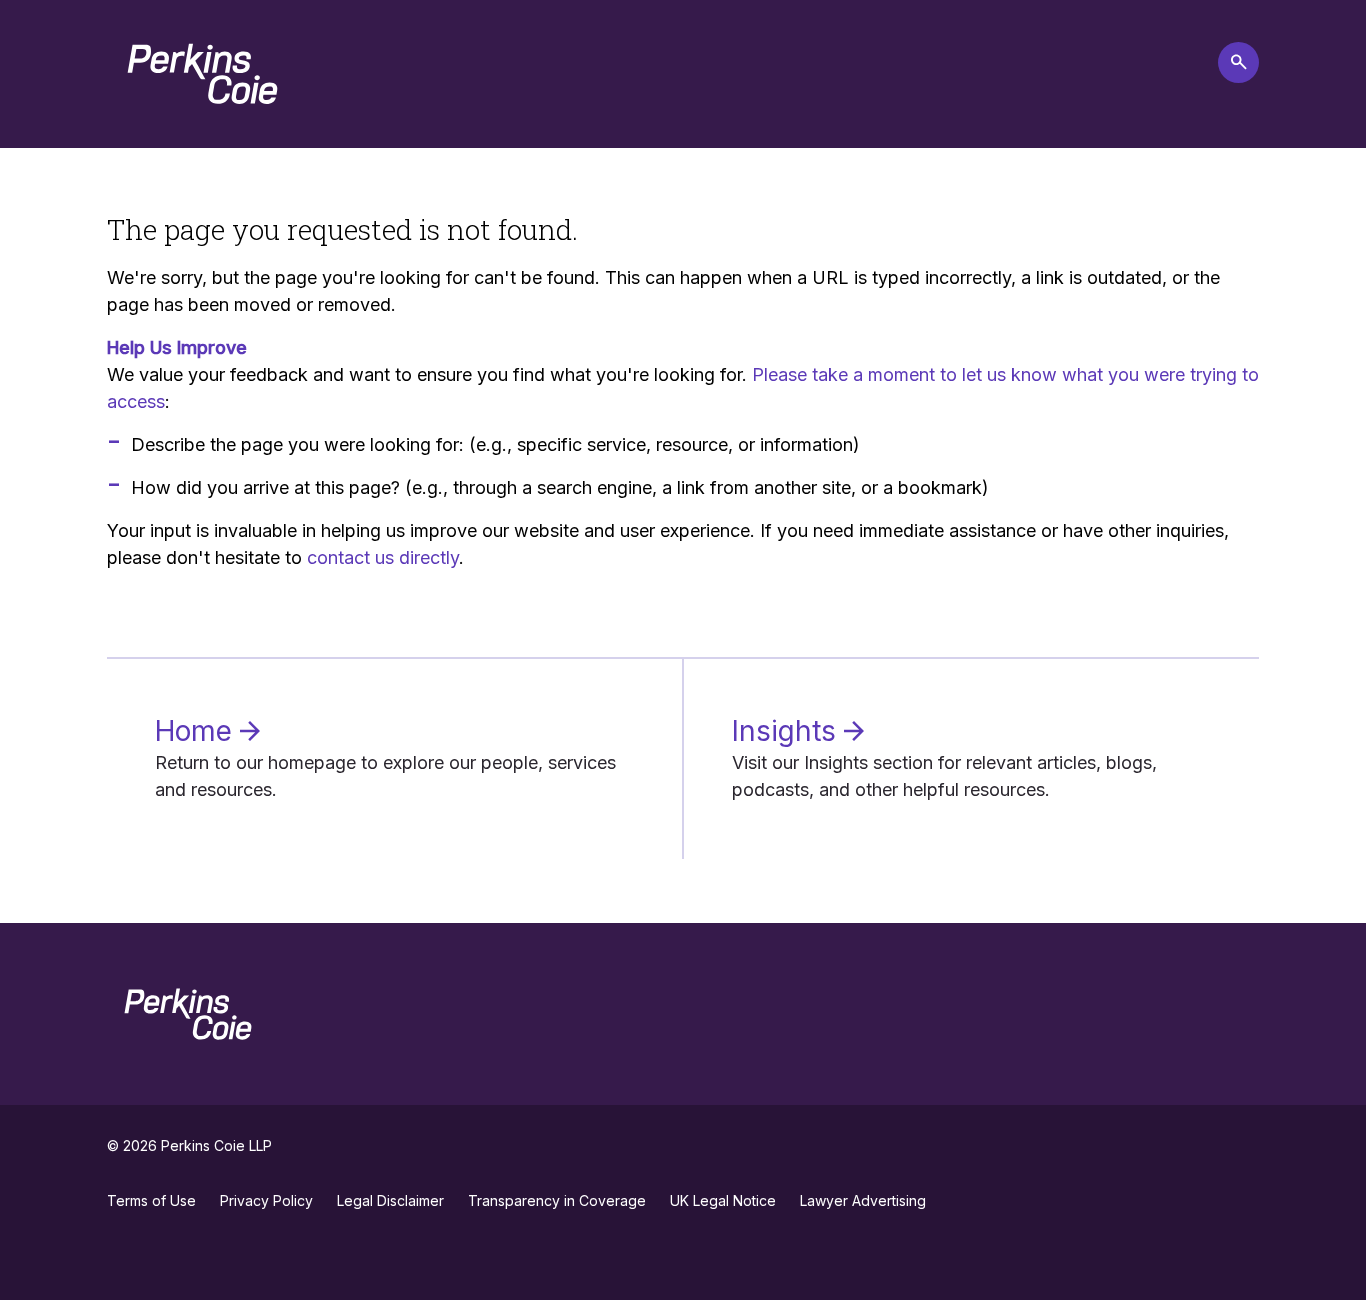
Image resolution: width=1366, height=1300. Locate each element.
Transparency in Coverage (557, 1200)
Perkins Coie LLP (216, 1145)
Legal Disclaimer (390, 1200)
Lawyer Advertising (863, 1200)
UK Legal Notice (723, 1200)
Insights (788, 731)
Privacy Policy (266, 1200)
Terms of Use (151, 1200)
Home (197, 731)
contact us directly (383, 557)
